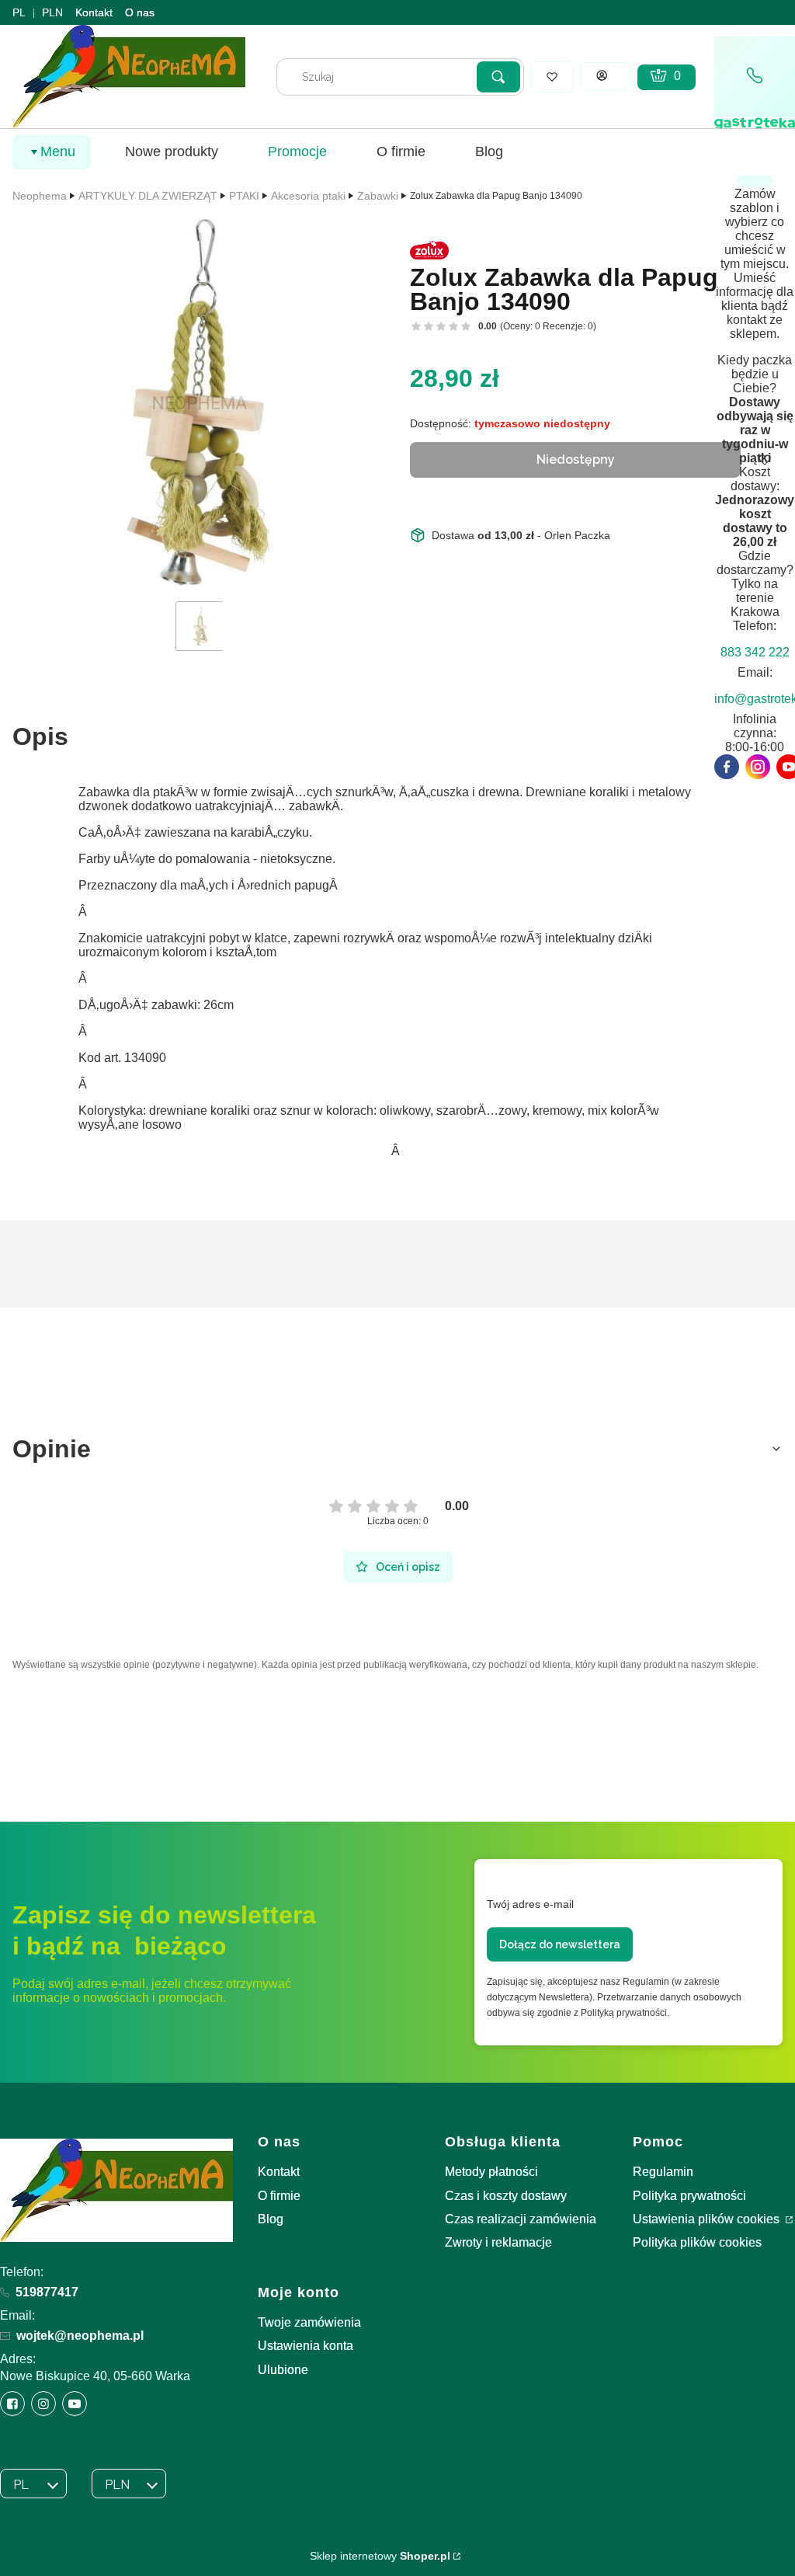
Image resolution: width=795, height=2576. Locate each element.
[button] (498, 77)
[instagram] (758, 767)
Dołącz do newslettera (560, 1944)
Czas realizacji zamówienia (521, 2219)
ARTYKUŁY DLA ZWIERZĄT (148, 196)
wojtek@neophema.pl (80, 2336)
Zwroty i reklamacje (498, 2242)
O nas (140, 12)
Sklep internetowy (380, 2556)
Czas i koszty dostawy (506, 2196)
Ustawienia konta (306, 2346)
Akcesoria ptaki (308, 196)
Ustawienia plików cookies (708, 2219)
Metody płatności (491, 2172)
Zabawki (378, 196)
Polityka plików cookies (697, 2242)
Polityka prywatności (689, 2196)
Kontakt (94, 12)
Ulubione (283, 2370)
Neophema (40, 196)
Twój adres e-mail (530, 1904)
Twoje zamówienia (309, 2322)
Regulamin (663, 2172)
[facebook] (727, 767)
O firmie (279, 2196)
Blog (271, 2219)
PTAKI (244, 196)
